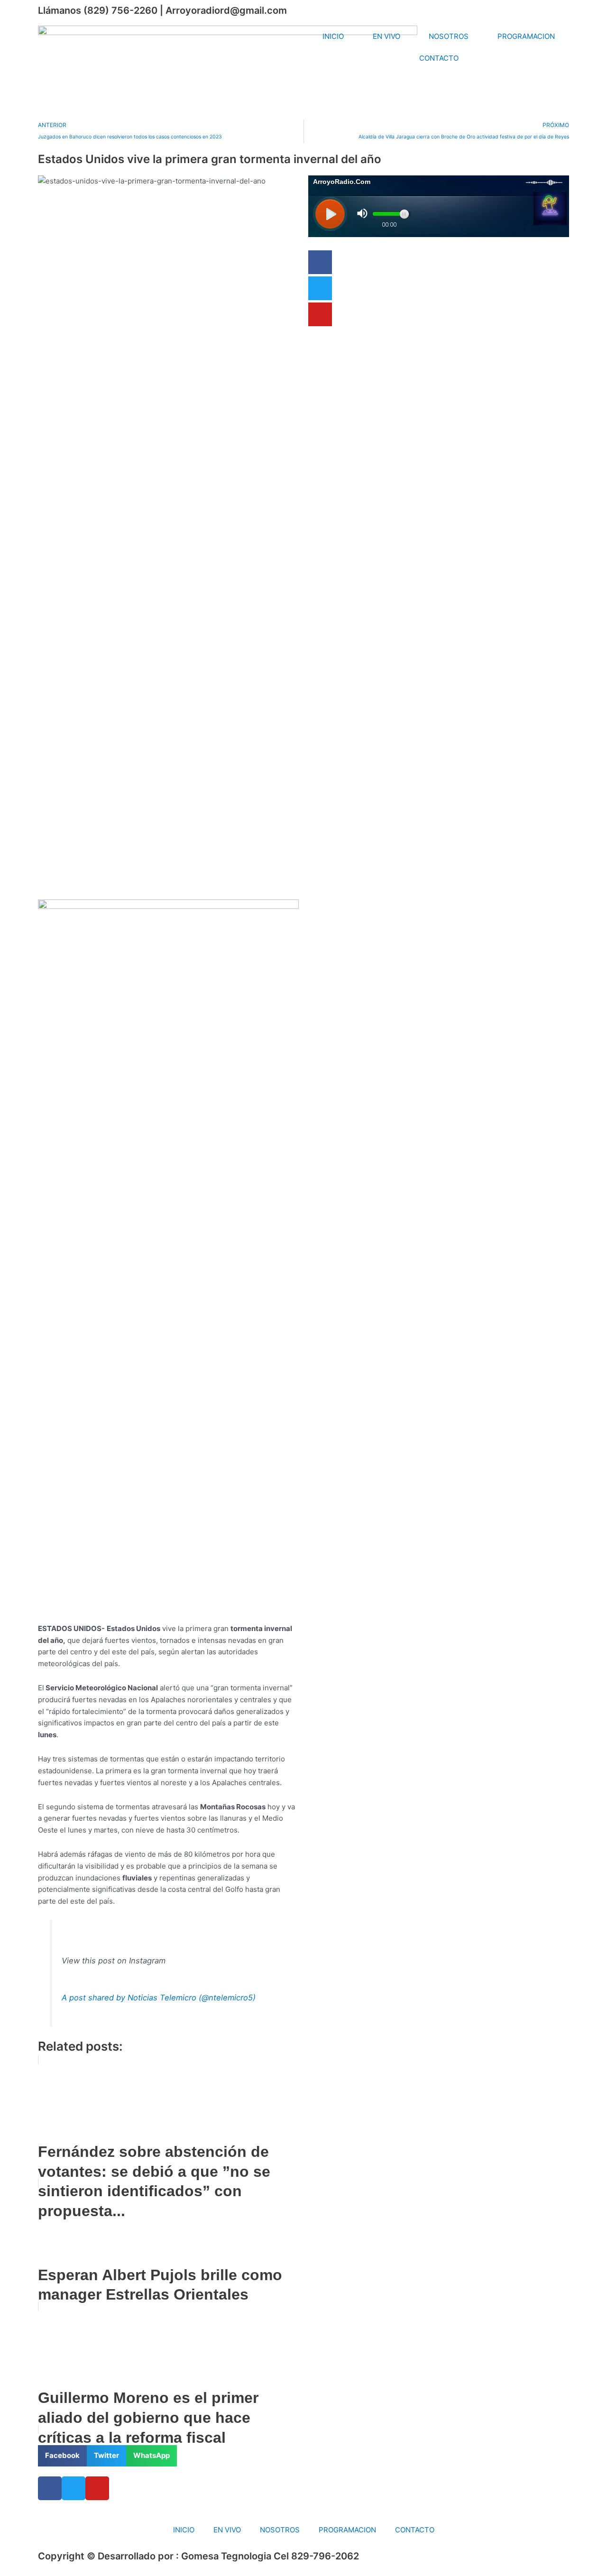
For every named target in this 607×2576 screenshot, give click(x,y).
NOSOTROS (449, 36)
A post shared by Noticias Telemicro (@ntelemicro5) (159, 1998)
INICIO (333, 36)
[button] (62, 2456)
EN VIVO (386, 36)
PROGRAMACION (526, 36)
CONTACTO (439, 58)
